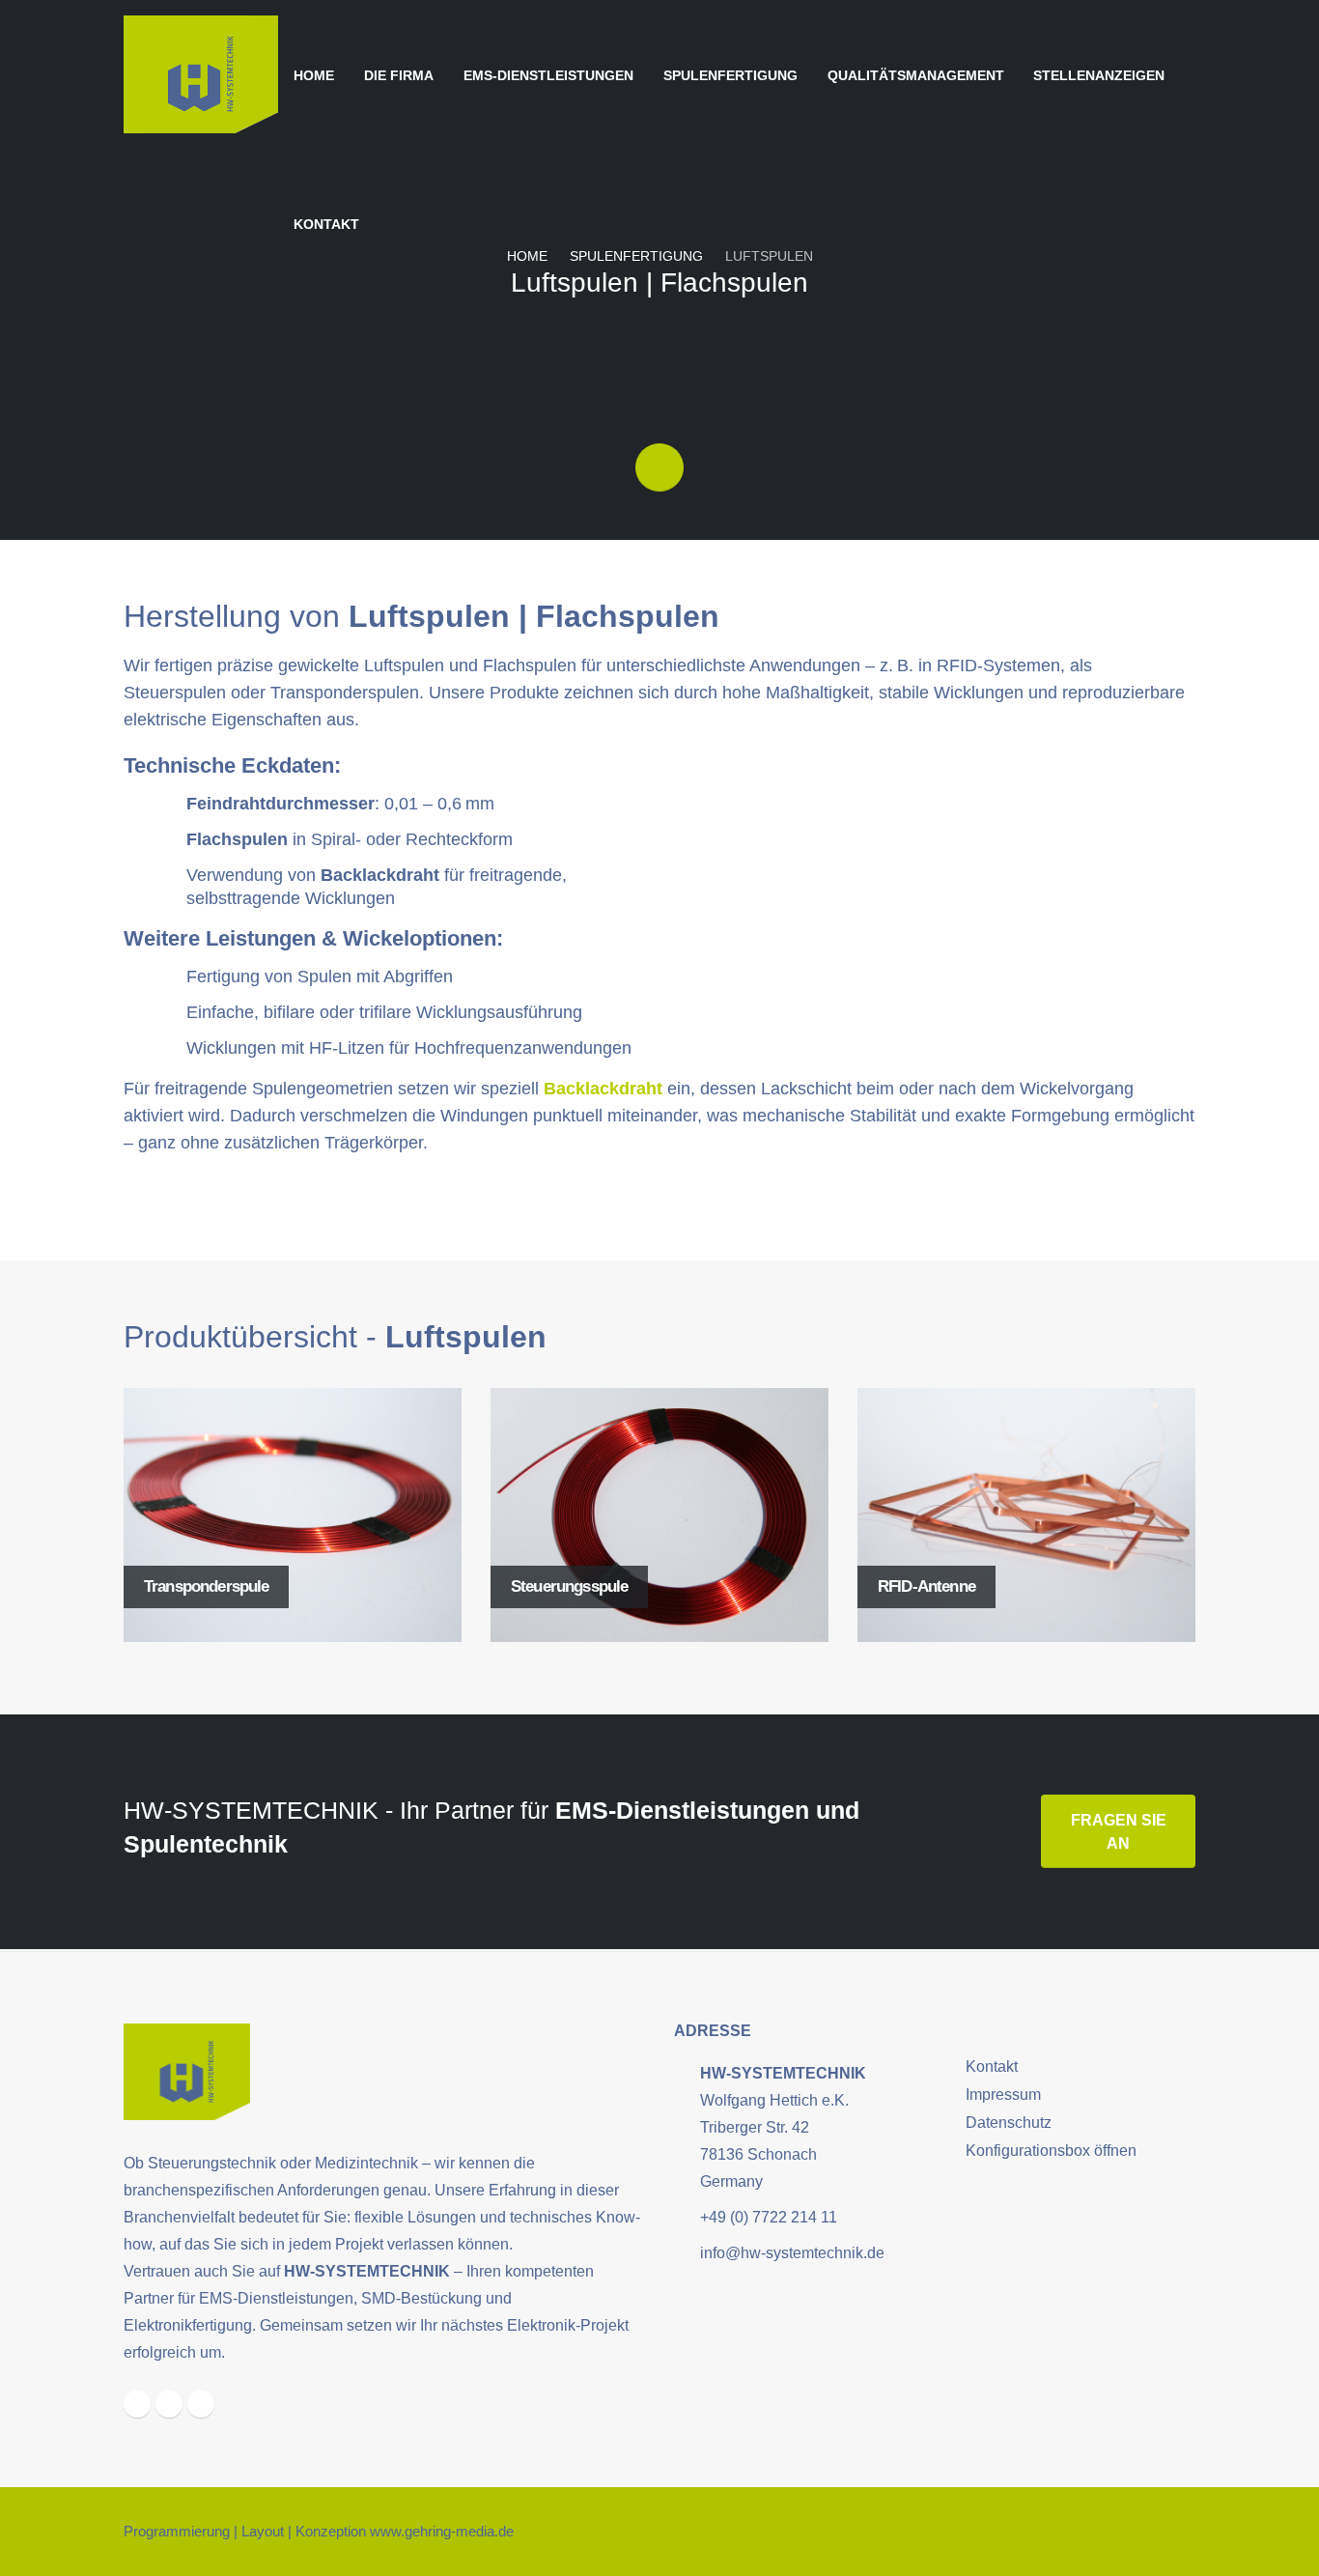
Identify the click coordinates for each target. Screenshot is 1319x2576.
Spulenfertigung (730, 75)
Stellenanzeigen (1099, 75)
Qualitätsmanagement (916, 75)
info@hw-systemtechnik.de (792, 2252)
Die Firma (399, 75)
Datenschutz (1009, 2122)
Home (314, 75)
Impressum (1003, 2094)
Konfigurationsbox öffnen (1051, 2150)
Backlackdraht (605, 1089)
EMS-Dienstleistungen (548, 75)
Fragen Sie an (1119, 1831)
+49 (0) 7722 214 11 (769, 2217)
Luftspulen (769, 256)
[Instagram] (169, 2404)
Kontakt (326, 224)
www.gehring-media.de (442, 2532)
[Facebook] (137, 2404)
